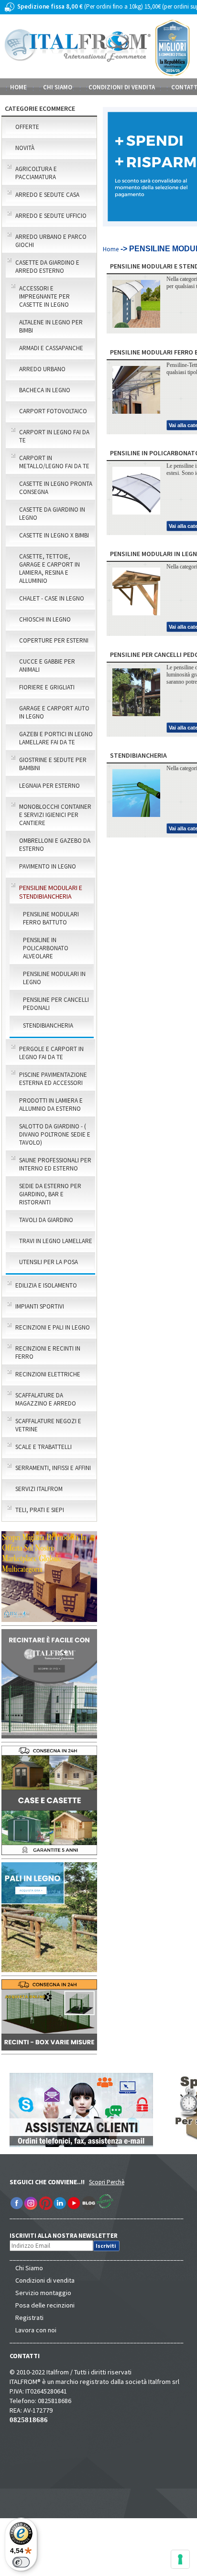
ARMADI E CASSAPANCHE (51, 348)
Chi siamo (58, 87)
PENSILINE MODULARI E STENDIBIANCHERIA (51, 892)
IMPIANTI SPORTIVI (40, 1306)
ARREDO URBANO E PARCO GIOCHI (51, 241)
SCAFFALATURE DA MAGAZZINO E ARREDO (46, 1399)
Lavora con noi (36, 2330)
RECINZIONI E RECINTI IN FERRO (48, 1352)
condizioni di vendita (122, 87)
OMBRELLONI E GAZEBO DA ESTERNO (55, 845)
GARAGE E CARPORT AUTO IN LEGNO (54, 712)
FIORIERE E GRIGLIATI (47, 687)
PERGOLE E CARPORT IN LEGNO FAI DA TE (51, 1053)
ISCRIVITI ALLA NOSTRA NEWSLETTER (69, 2236)
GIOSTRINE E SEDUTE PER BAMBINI (53, 764)
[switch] (21, 2562)
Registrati (29, 2318)
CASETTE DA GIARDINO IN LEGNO (52, 514)
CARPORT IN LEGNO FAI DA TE (54, 436)
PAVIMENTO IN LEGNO (48, 866)
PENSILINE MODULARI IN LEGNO (54, 978)
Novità (25, 148)
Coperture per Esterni (54, 640)
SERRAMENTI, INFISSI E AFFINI (53, 1468)
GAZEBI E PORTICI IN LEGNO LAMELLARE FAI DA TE (56, 738)
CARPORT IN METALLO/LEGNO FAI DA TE (54, 462)
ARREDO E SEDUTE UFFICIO (51, 216)
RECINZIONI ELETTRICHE (48, 1374)
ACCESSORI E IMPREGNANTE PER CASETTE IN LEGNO (44, 296)
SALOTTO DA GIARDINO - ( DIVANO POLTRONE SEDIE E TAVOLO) (55, 1134)
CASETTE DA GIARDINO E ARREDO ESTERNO (47, 267)
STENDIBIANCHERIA (48, 1025)
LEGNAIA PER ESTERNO (49, 786)
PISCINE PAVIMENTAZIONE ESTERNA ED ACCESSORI (53, 1079)
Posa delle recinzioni (45, 2305)
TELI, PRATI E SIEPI (40, 1510)
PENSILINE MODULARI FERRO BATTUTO (51, 918)
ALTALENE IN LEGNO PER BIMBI (51, 326)
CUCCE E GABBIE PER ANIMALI (47, 665)
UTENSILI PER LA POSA (49, 1262)
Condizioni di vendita (45, 2280)
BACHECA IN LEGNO (45, 390)
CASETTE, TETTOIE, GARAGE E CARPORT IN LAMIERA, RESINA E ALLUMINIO (49, 569)
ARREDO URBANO (42, 369)
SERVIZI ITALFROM (39, 1489)
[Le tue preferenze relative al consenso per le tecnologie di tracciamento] (180, 2559)
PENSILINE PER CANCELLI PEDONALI (56, 1004)
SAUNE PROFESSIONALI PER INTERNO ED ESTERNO (55, 1164)
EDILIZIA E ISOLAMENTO (46, 1285)
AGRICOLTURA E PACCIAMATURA (36, 173)
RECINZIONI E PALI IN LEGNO (53, 1327)
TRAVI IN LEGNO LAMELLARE (56, 1241)
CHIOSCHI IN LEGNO (45, 619)
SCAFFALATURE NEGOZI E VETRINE (48, 1425)
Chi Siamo (29, 2268)
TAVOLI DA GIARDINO (46, 1220)
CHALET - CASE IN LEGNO (52, 598)
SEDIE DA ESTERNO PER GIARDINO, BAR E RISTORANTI (50, 1194)
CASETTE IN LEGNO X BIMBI (54, 535)
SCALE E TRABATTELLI (44, 1447)
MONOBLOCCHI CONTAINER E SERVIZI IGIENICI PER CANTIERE (55, 815)
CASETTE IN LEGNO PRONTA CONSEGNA (56, 488)
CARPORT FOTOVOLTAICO (53, 411)
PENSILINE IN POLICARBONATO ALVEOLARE (46, 948)
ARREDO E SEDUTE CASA (47, 195)
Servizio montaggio (43, 2293)
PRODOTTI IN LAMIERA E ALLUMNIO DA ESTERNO (51, 1105)
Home (18, 87)
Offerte (27, 127)
